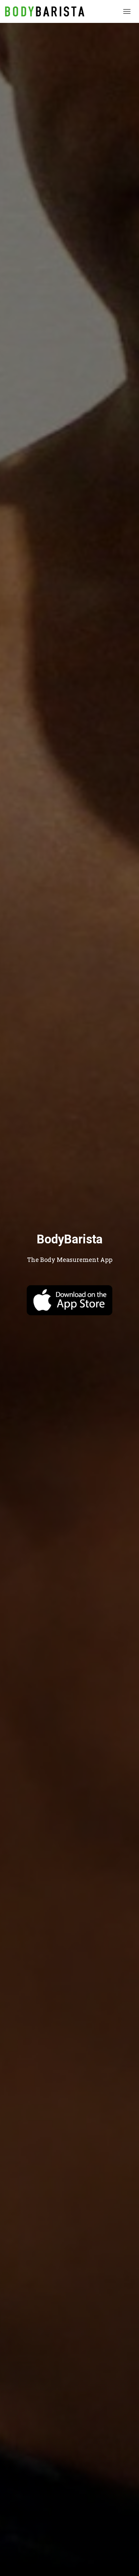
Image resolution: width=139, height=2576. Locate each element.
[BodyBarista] (47, 11)
